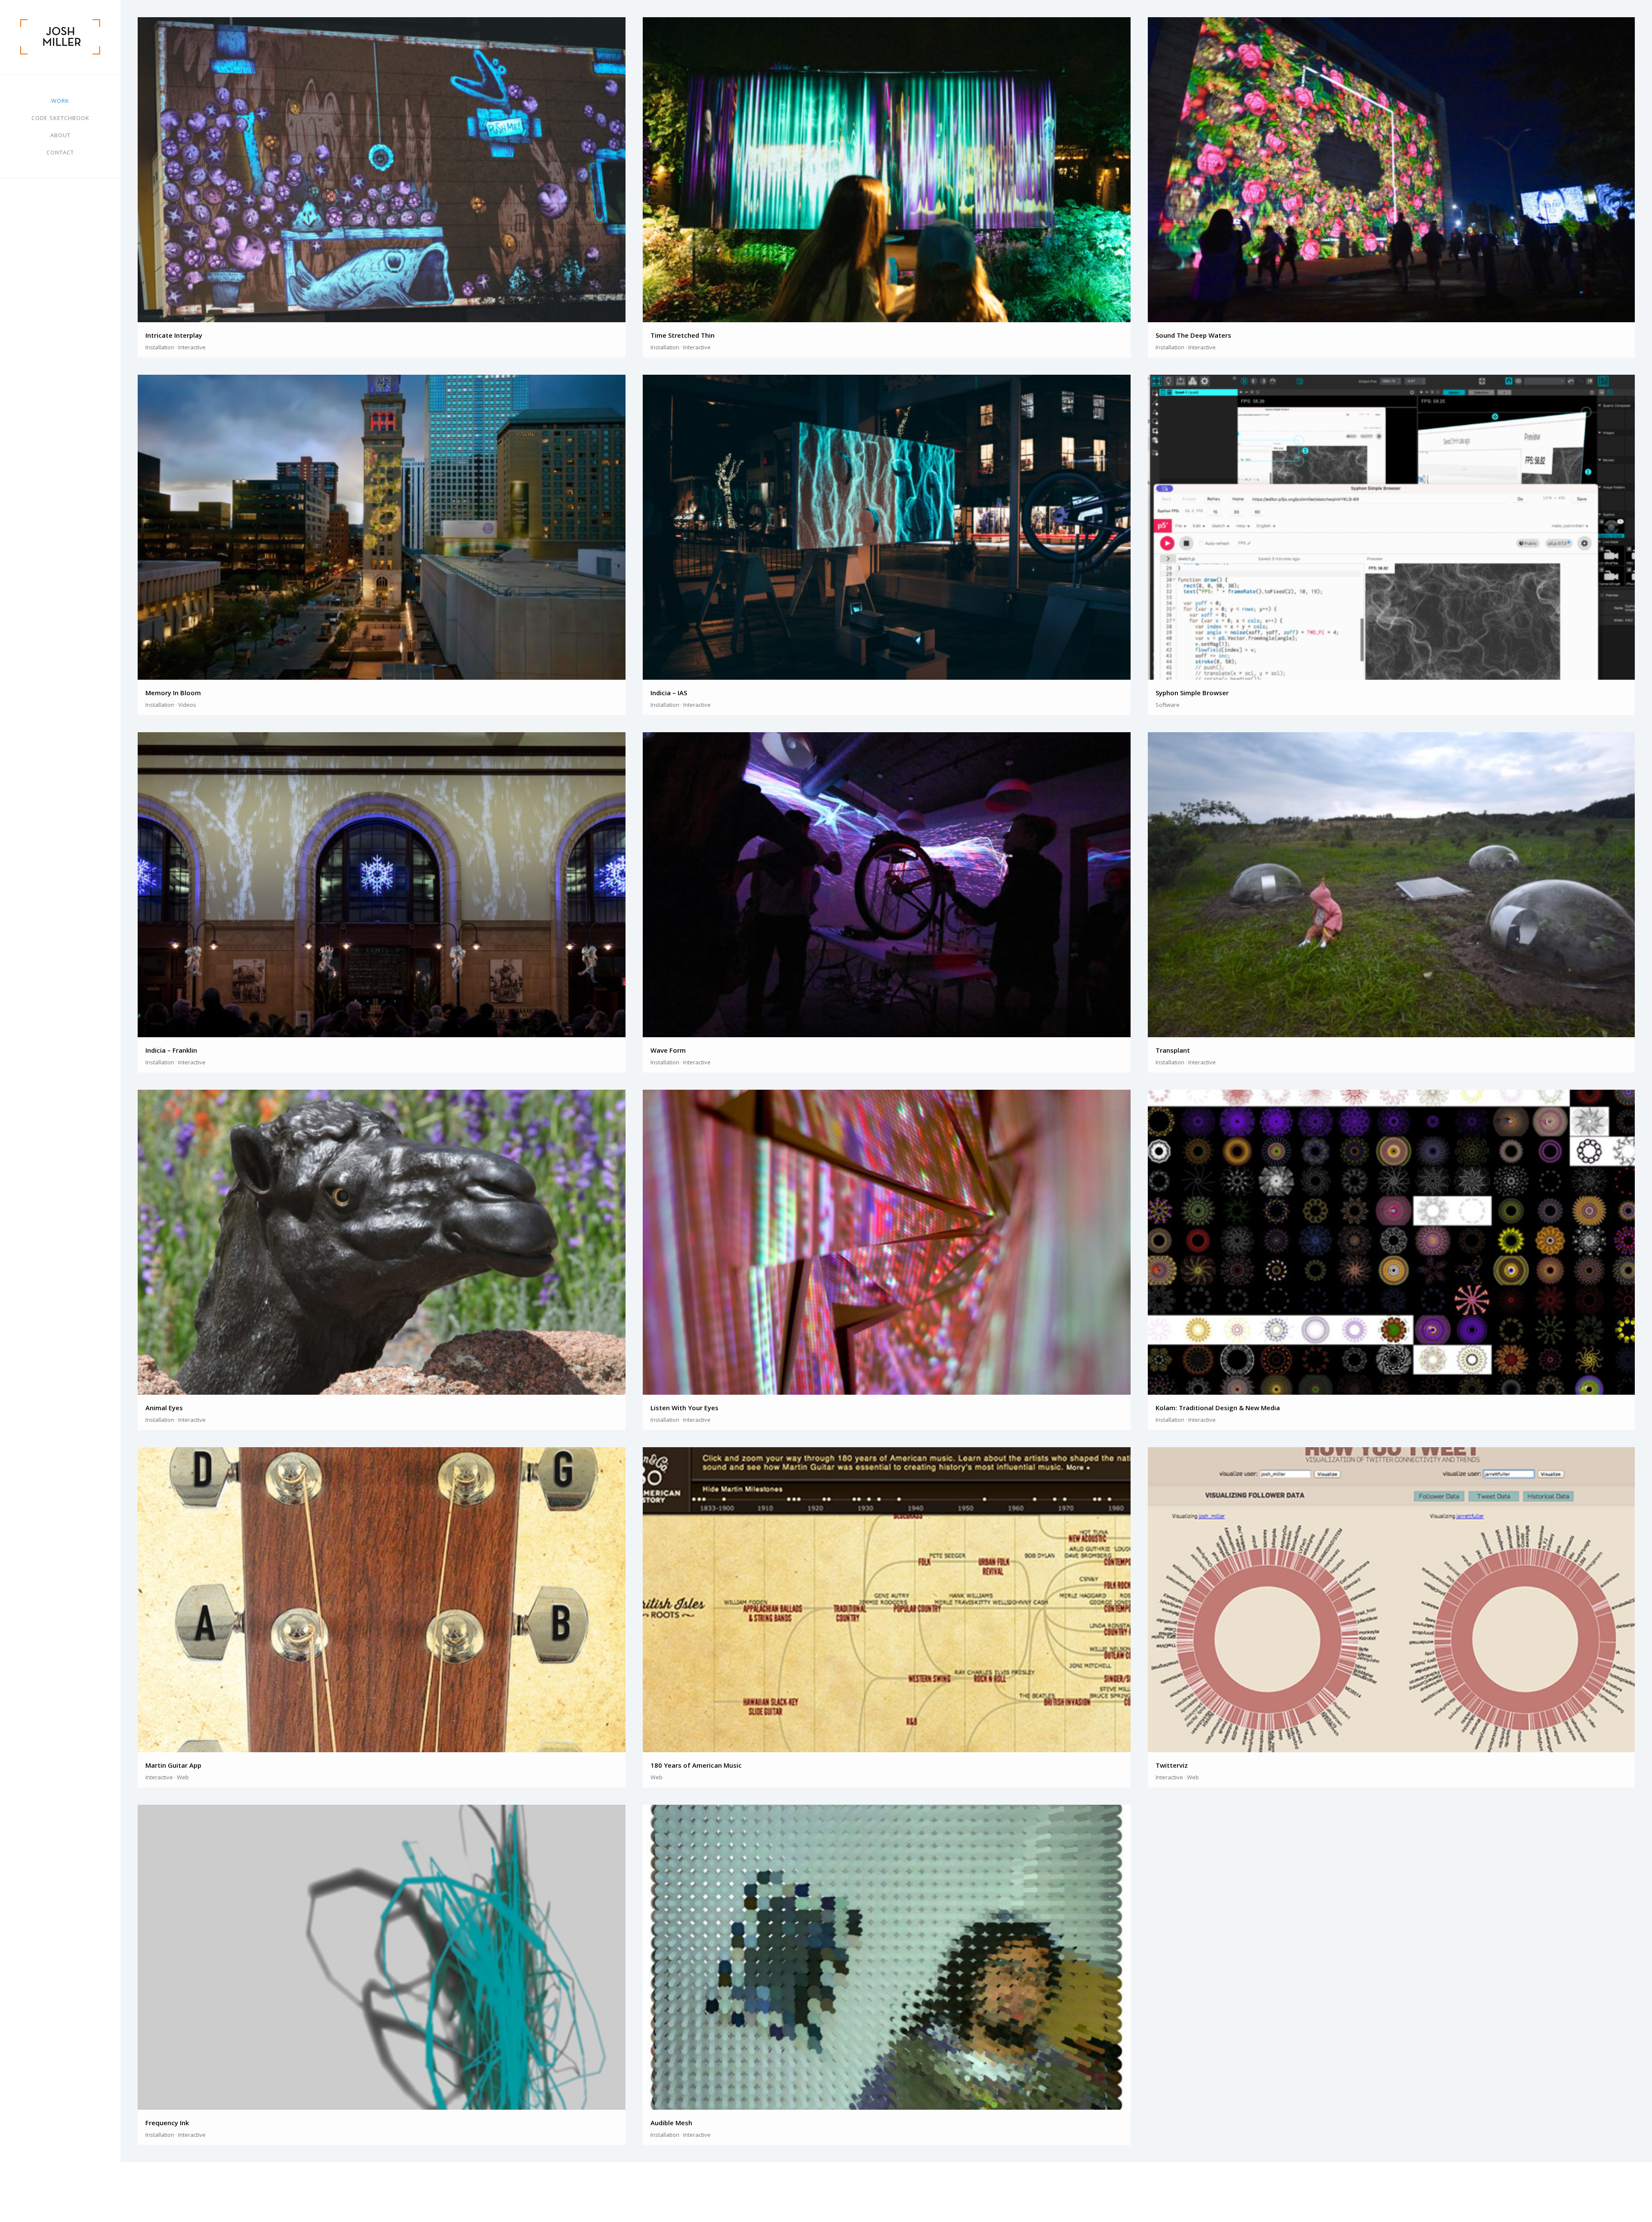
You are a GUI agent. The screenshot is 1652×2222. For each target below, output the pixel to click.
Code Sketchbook (60, 118)
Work (60, 101)
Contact (60, 152)
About (60, 135)
